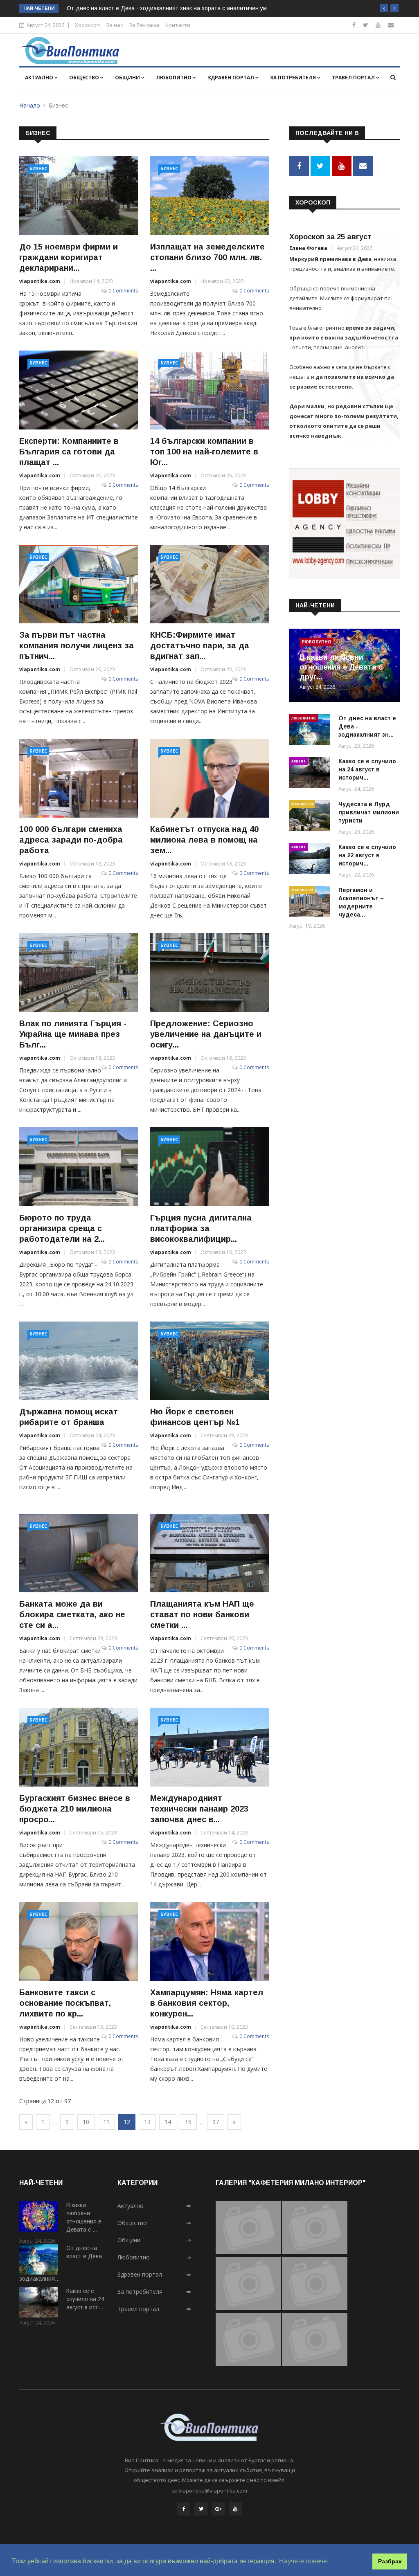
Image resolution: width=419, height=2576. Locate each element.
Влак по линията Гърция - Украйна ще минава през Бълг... (73, 1034)
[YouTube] (235, 2509)
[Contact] (391, 25)
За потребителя (294, 78)
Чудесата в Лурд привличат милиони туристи (369, 812)
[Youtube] (378, 25)
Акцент (298, 761)
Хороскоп (87, 25)
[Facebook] (354, 25)
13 (147, 2122)
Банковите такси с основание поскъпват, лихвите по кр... (65, 2003)
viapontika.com (40, 281)
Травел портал (354, 78)
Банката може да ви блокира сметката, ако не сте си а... (72, 1614)
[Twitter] (366, 25)
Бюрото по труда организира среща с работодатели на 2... (62, 1228)
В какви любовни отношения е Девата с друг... (341, 667)
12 (127, 2122)
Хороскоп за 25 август (330, 237)
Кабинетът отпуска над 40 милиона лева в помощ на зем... (204, 840)
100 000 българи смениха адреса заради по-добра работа (71, 840)
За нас (114, 25)
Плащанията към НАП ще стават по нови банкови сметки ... (202, 1614)
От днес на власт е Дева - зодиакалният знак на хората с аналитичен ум (167, 8)
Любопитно (174, 78)
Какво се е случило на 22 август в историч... (367, 855)
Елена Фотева (308, 248)
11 (106, 2122)
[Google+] (218, 2509)
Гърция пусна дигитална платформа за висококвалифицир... (201, 1228)
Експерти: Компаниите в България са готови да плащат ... (69, 452)
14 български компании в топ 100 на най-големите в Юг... (204, 452)
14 (168, 2122)
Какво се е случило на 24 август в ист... (85, 2299)
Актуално (40, 78)
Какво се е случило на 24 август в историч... (367, 769)
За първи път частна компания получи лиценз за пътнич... (77, 645)
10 (86, 2122)
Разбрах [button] (390, 2561)
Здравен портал (231, 78)
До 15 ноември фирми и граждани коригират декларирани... (69, 257)
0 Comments (123, 291)
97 (216, 2122)
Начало (30, 105)
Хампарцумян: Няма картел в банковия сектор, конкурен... (207, 2003)
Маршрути (302, 804)
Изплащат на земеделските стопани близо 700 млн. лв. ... (207, 257)
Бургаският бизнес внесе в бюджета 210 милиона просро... (75, 1809)
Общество (85, 78)
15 (188, 2122)
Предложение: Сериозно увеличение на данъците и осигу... (206, 1034)
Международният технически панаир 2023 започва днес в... (199, 1809)
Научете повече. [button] (304, 2561)
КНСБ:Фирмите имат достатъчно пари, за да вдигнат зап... (200, 645)
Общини (128, 78)
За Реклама (144, 25)
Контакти (178, 25)
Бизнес (38, 169)
